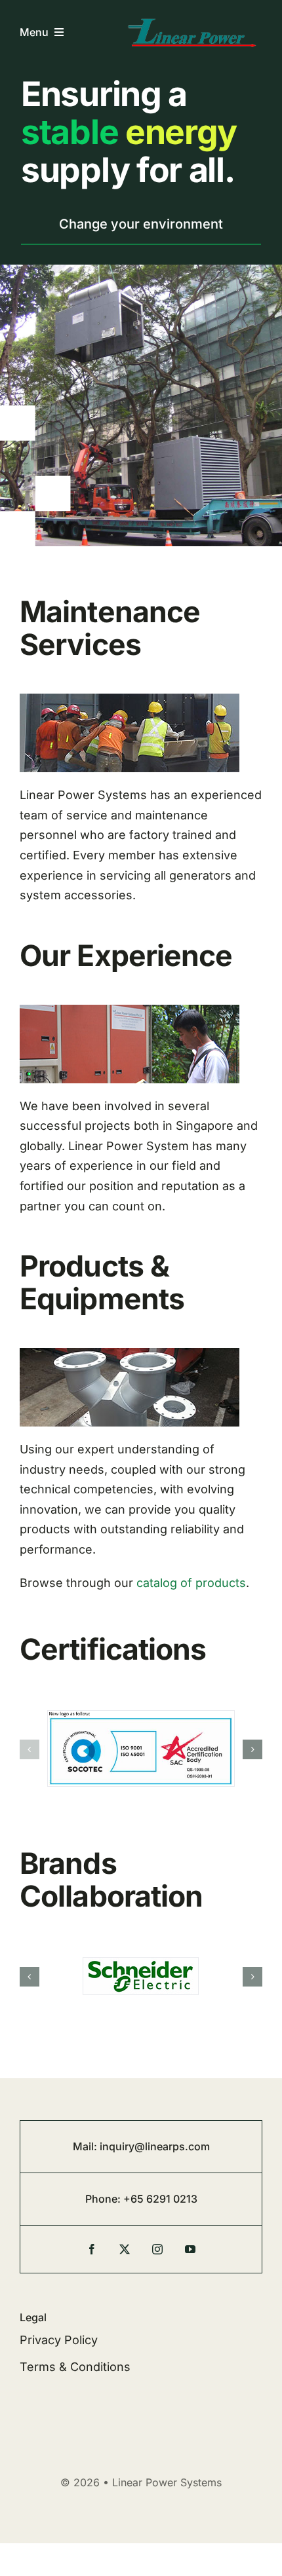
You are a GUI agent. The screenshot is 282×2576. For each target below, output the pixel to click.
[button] (30, 1749)
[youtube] (190, 2249)
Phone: (104, 2199)
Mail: (86, 2146)
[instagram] (157, 2249)
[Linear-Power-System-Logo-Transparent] (193, 21)
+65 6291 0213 (160, 2199)
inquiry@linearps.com (155, 2146)
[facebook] (92, 2249)
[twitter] (125, 2249)
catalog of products (191, 1583)
